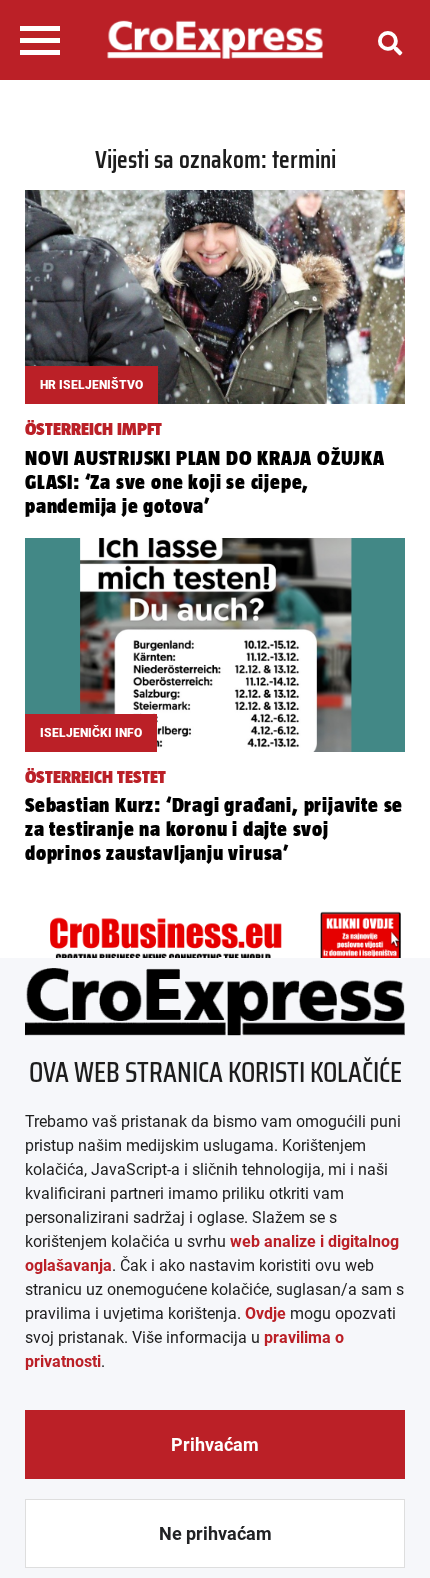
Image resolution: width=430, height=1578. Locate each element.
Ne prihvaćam (215, 1533)
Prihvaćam (215, 1444)
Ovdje (265, 1313)
